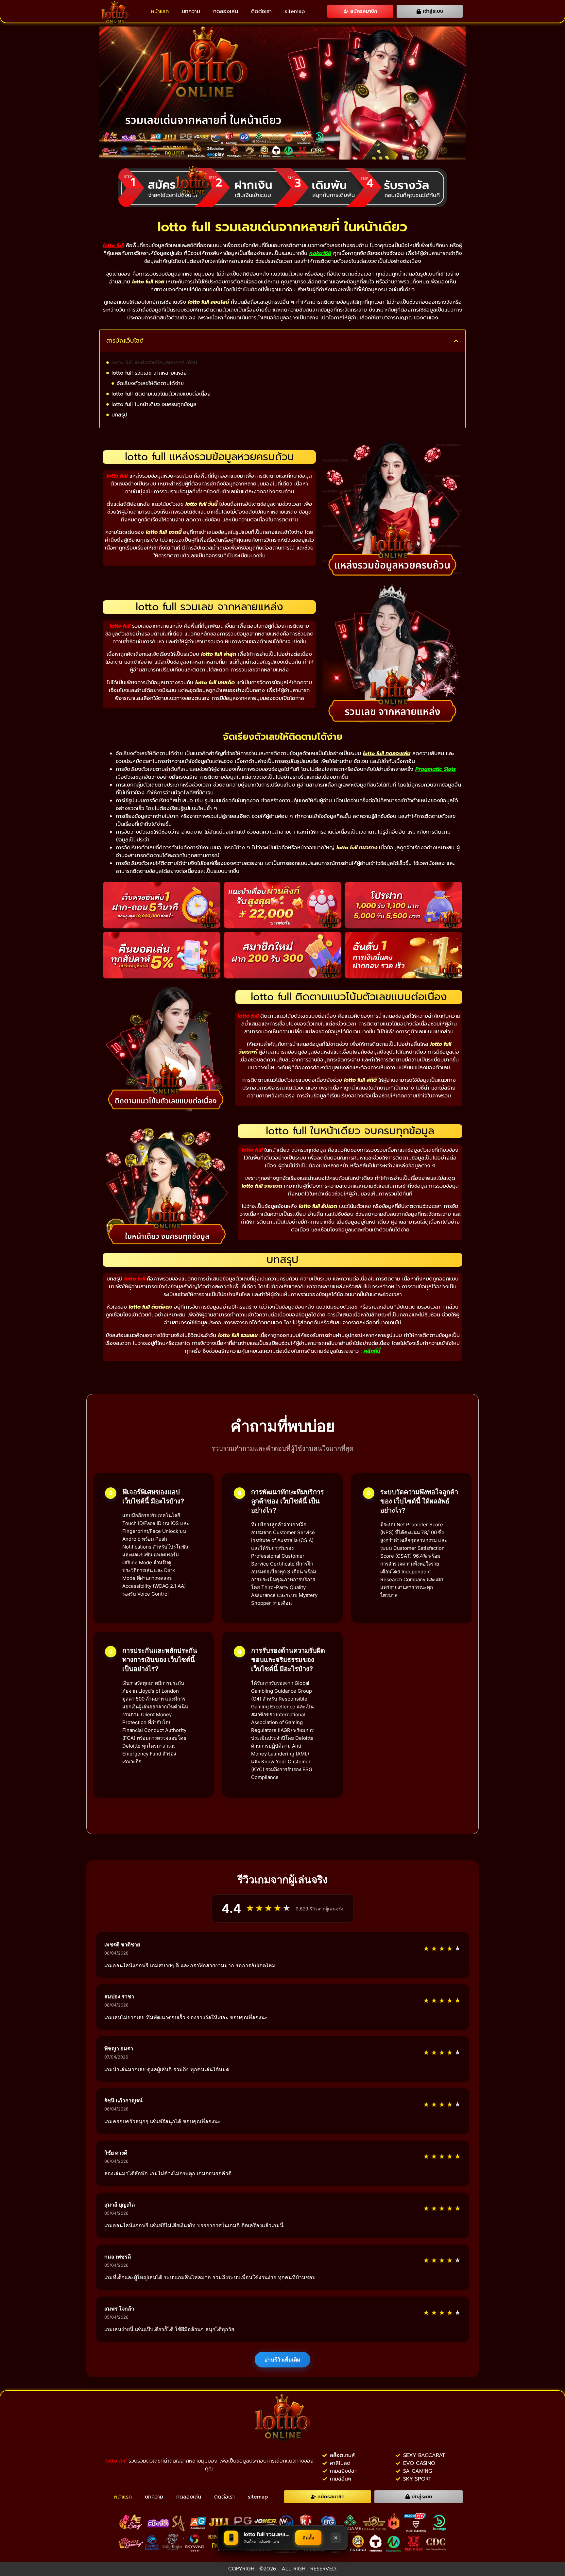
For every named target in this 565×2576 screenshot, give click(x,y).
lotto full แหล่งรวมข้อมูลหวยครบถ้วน (154, 363)
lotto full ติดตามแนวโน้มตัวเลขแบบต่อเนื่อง (161, 394)
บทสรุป (119, 415)
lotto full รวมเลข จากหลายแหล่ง (149, 373)
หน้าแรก (160, 11)
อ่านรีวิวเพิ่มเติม (282, 2360)
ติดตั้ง (308, 2538)
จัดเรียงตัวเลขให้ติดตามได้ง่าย (150, 383)
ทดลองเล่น (226, 11)
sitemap (295, 11)
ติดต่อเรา (261, 11)
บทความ (191, 11)
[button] (456, 341)
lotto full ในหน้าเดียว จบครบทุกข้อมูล (154, 404)
